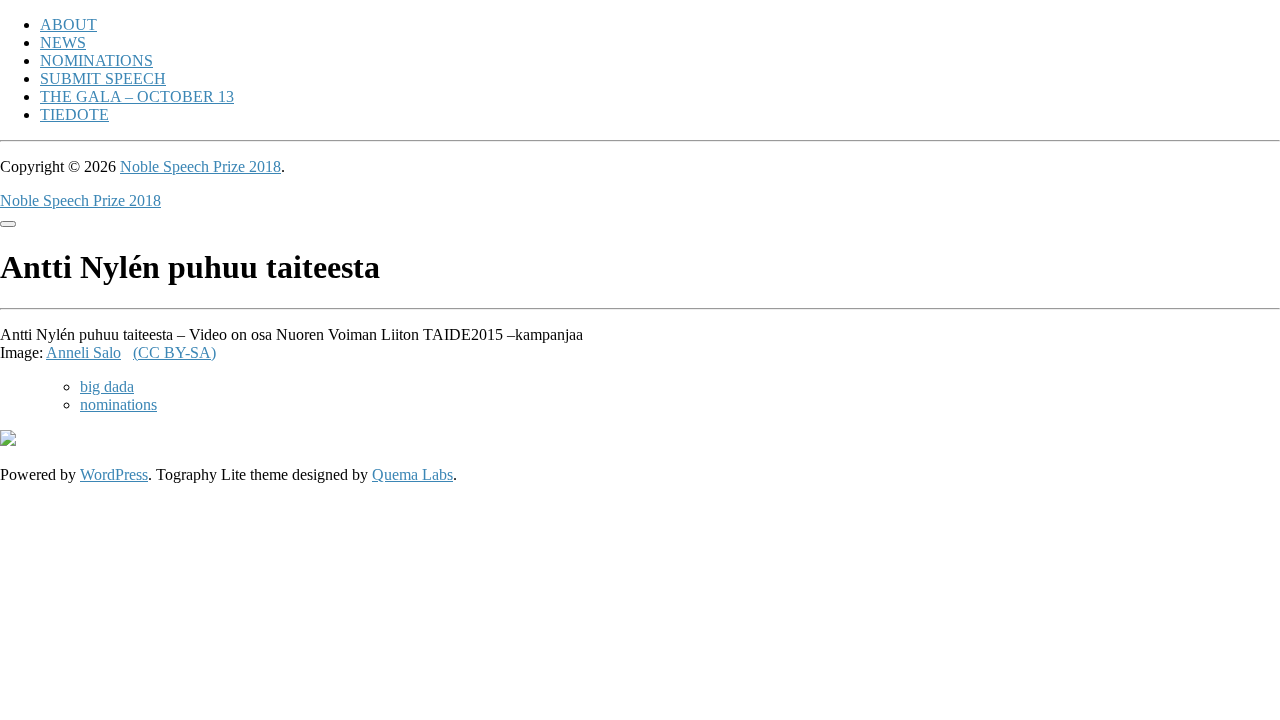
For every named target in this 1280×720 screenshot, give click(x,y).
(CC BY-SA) (174, 352)
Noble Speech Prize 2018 (200, 166)
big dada (107, 386)
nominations (118, 404)
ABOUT (68, 24)
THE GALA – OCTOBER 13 (137, 96)
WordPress (114, 474)
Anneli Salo (83, 352)
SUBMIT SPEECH (103, 78)
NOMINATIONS (96, 60)
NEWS (63, 42)
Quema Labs (412, 474)
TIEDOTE (74, 114)
